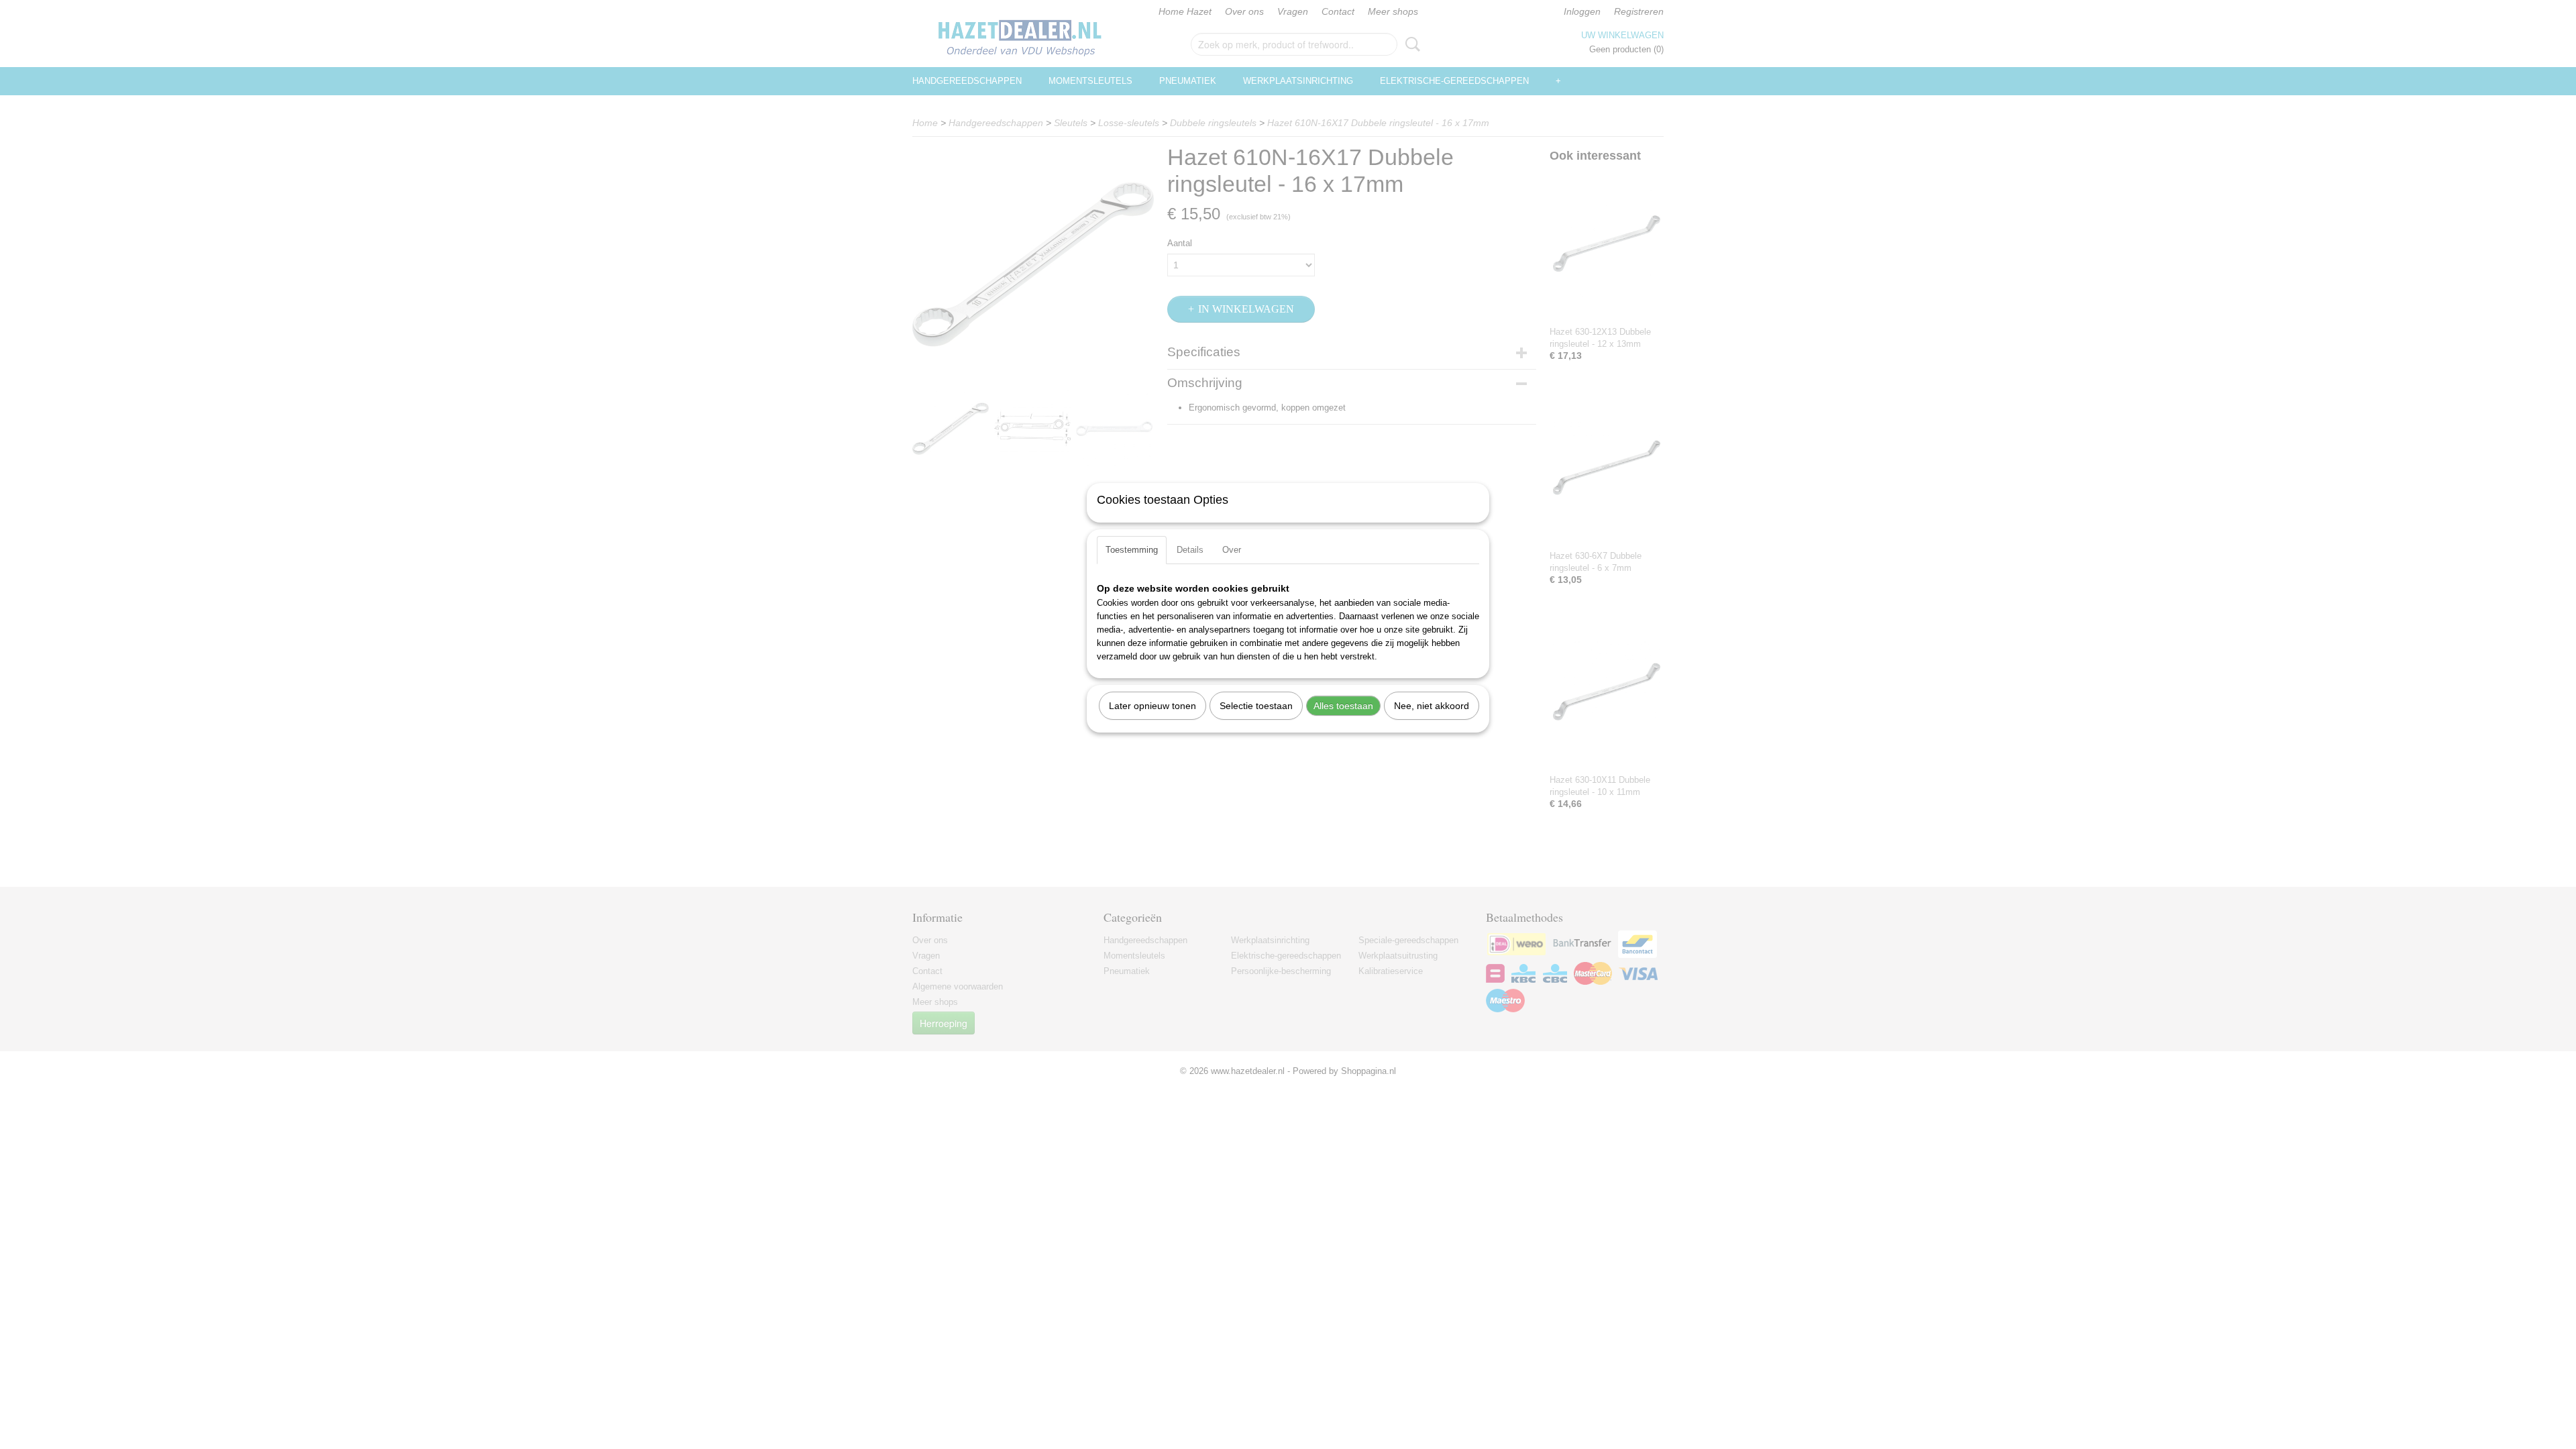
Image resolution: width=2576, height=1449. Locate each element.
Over (1232, 550)
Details (1190, 550)
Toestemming (1132, 550)
